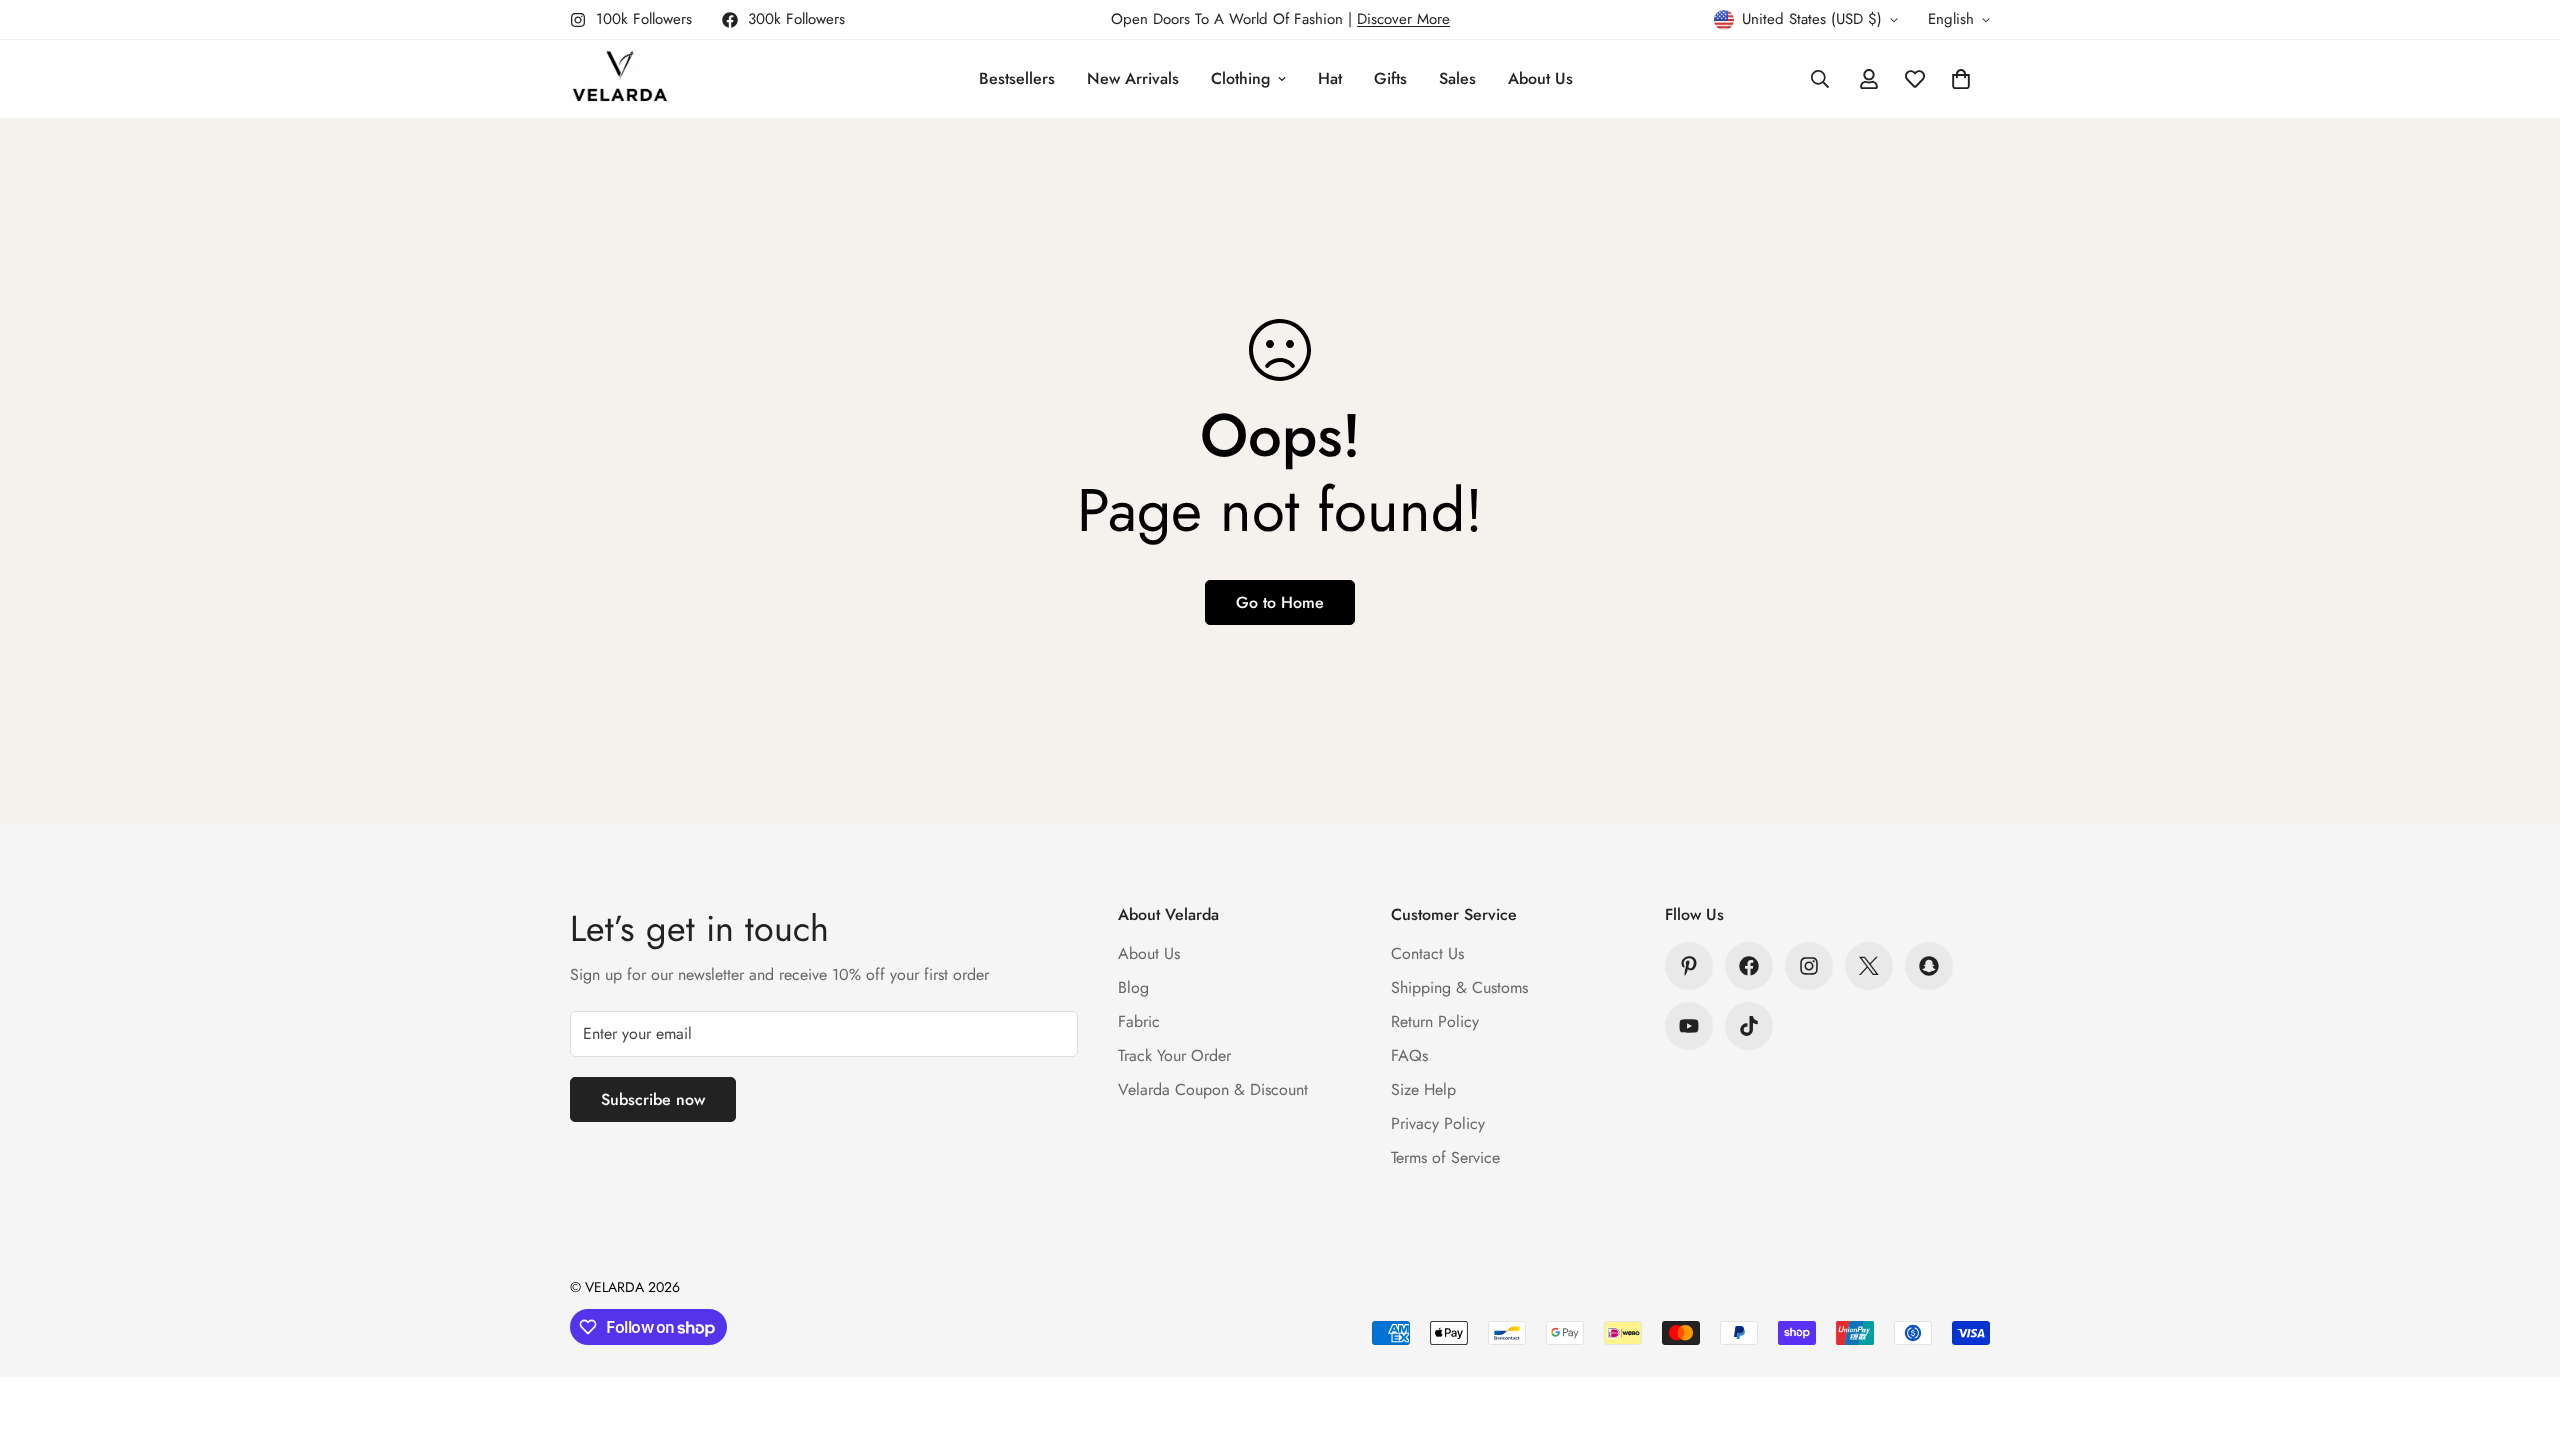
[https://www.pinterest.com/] (1689, 966)
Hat (1330, 78)
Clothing (1240, 78)
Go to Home (1280, 602)
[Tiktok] (1749, 1026)
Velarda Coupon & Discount (1213, 1089)
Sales (1457, 78)
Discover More (1403, 19)
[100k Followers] (1809, 966)
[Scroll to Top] (2521, 1331)
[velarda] (620, 79)
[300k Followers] (1749, 966)
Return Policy (1435, 1021)
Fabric (1139, 1021)
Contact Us (1427, 953)
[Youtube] (1689, 1026)
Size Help (1423, 1089)
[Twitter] (1869, 966)
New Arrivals (1133, 78)
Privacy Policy (1438, 1123)
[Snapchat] (1929, 966)
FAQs (1409, 1055)
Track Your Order (1174, 1055)
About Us (1540, 78)
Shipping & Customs (1459, 987)
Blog (1133, 987)
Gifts (1390, 78)
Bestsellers (1017, 78)
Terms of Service (1445, 1157)
